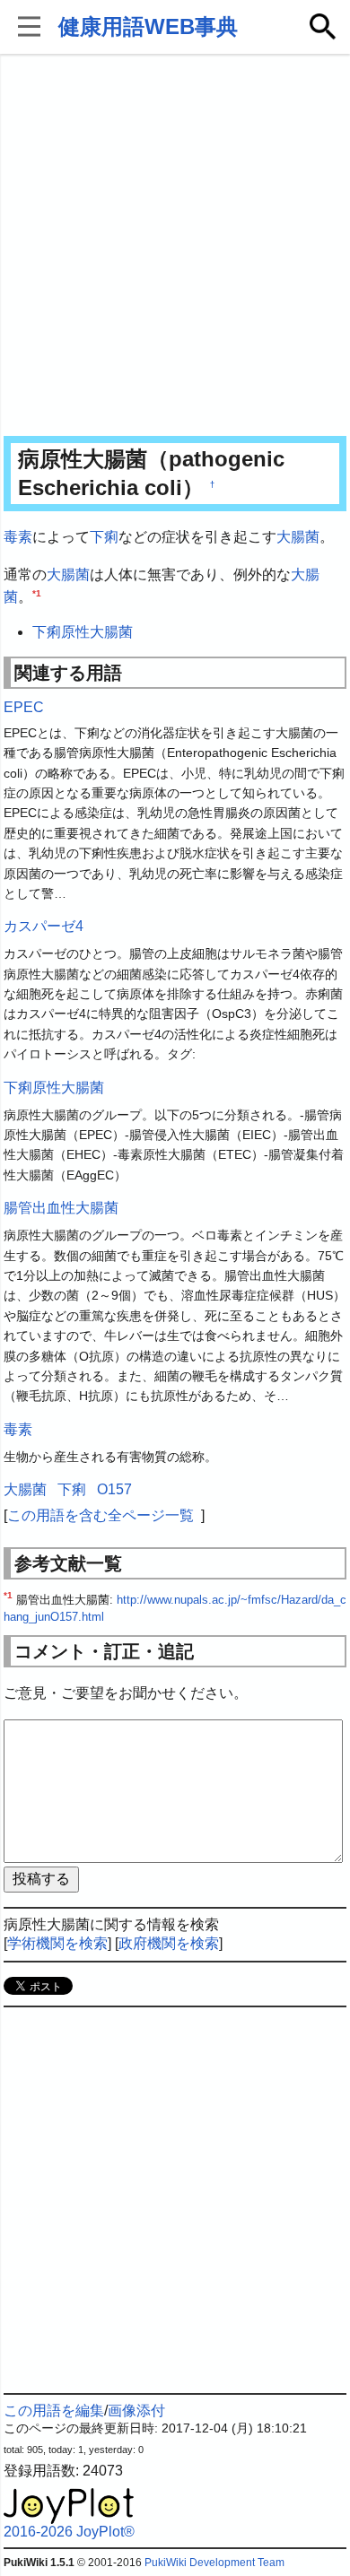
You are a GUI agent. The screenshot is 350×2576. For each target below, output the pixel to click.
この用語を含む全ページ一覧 (101, 1515)
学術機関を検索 (57, 1943)
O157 (114, 1489)
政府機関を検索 (169, 1943)
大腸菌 (298, 537)
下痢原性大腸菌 (83, 632)
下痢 (104, 537)
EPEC (24, 707)
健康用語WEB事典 (148, 26)
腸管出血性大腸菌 (61, 1208)
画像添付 (136, 2411)
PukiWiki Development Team (214, 2563)
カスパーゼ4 (44, 926)
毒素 (18, 537)
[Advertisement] (175, 247)
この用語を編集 (54, 2411)
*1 (37, 593)
